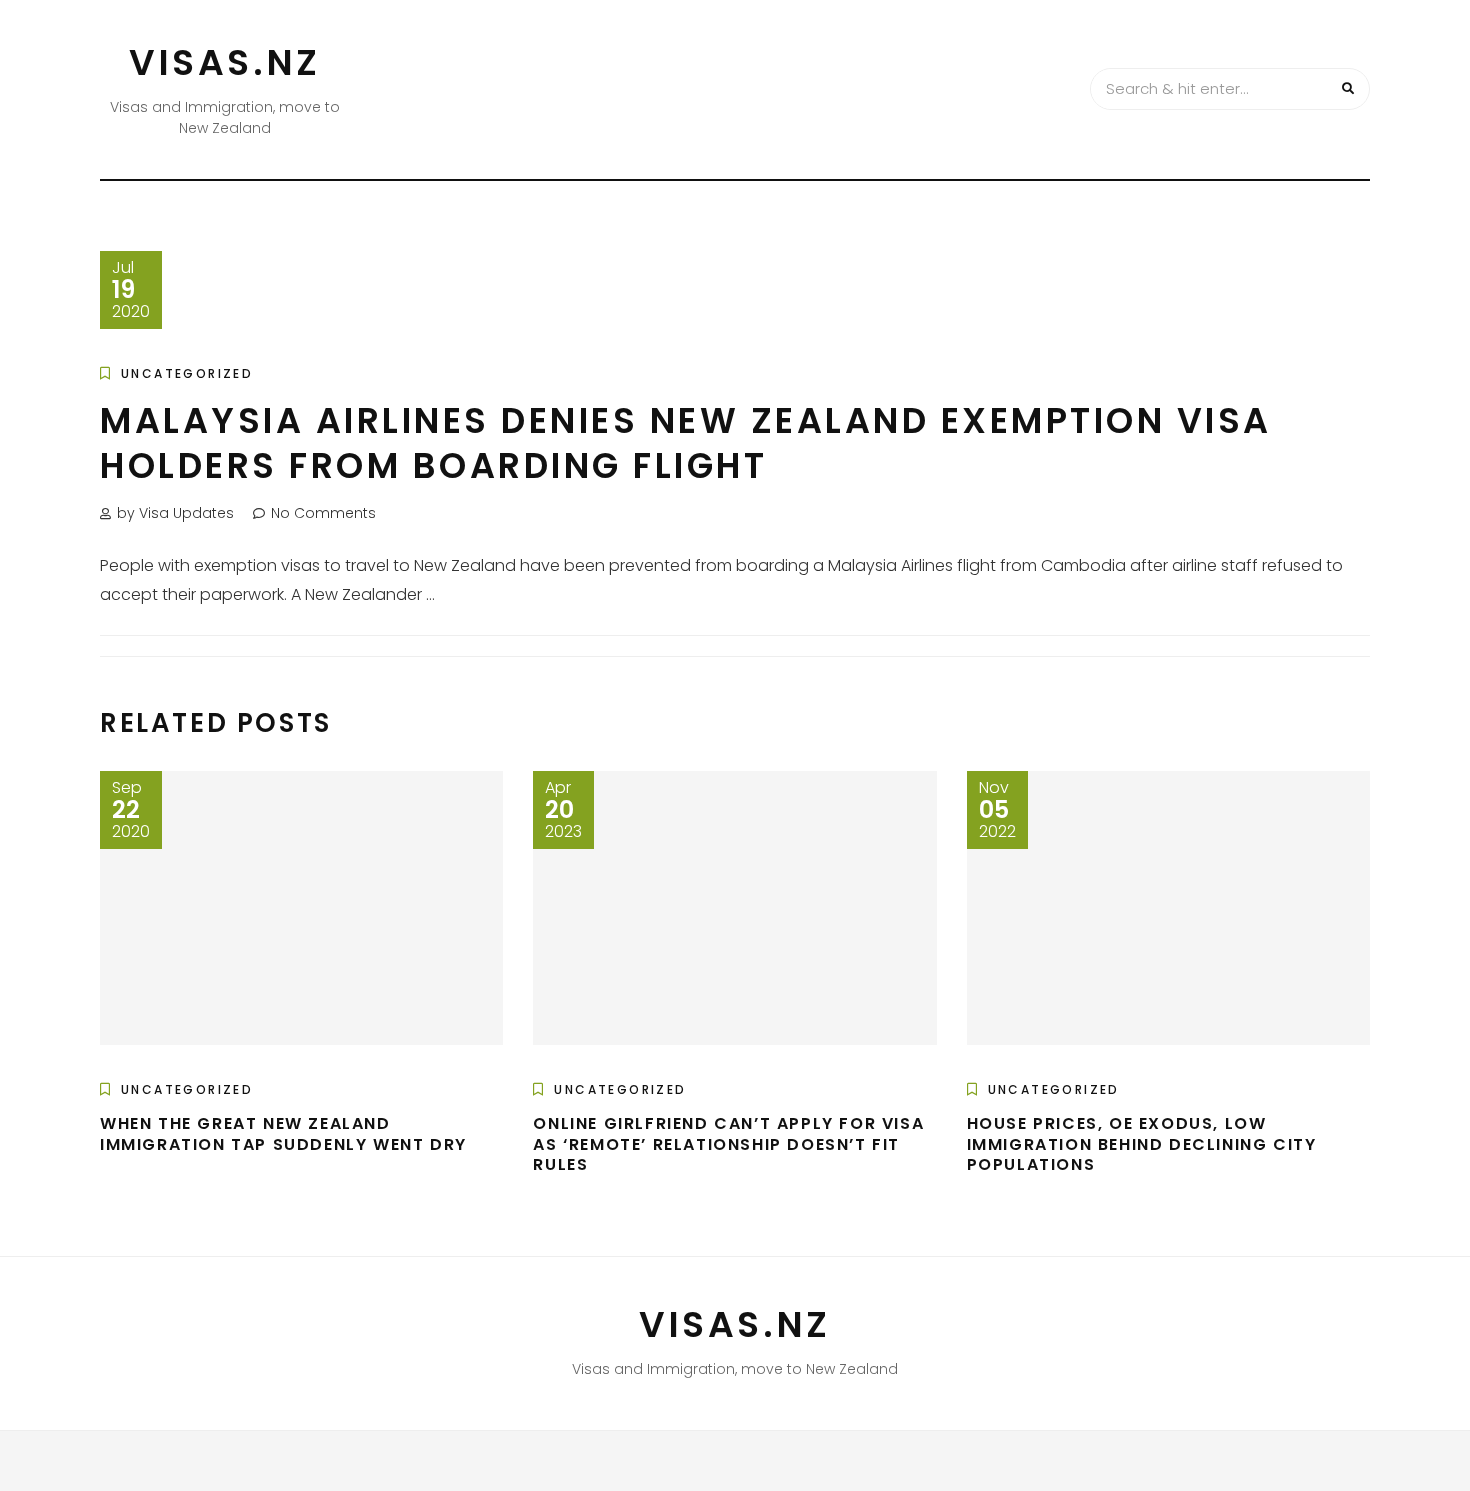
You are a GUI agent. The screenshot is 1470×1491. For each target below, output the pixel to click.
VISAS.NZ (225, 62)
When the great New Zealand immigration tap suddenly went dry (283, 1134)
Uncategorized (187, 373)
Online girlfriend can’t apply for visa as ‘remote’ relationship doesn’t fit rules (728, 1144)
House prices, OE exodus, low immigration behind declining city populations (1142, 1144)
